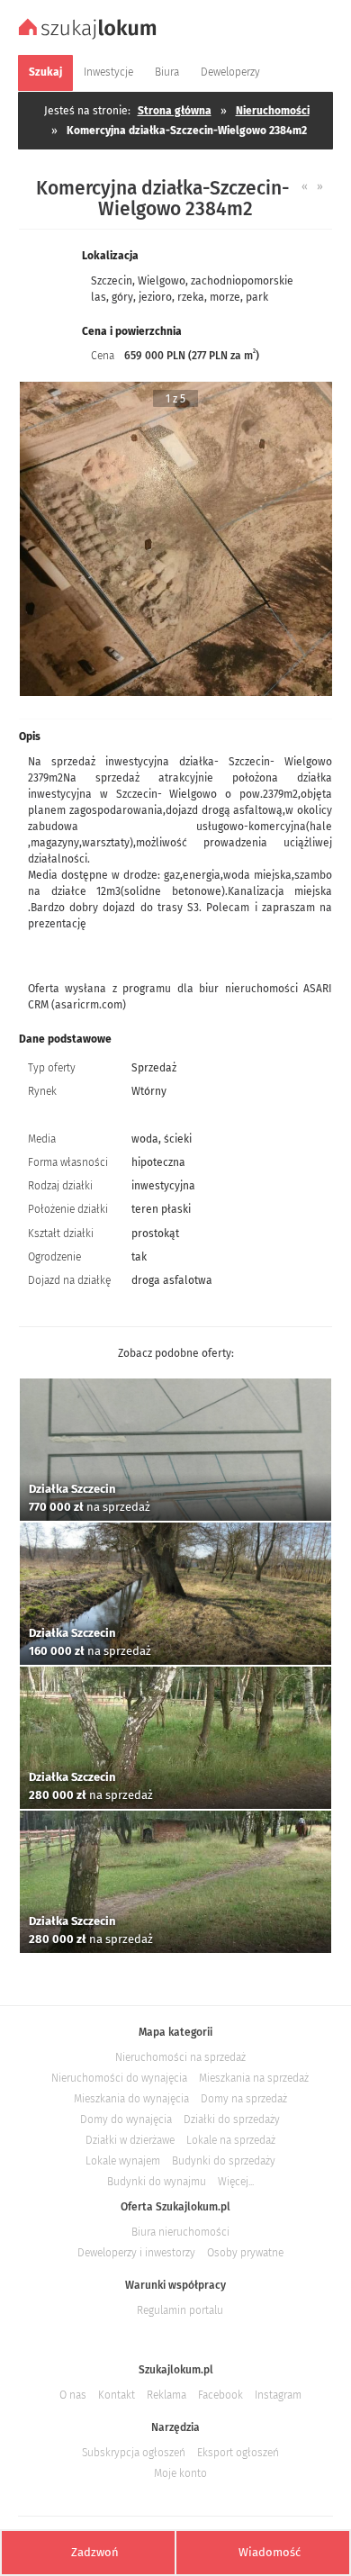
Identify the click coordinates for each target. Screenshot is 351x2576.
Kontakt (117, 2395)
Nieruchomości (273, 111)
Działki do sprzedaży (232, 2120)
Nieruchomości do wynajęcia (119, 2078)
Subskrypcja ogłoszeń (134, 2453)
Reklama (166, 2395)
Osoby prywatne (245, 2253)
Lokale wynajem (123, 2161)
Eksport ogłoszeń (238, 2453)
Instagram (278, 2395)
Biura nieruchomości (180, 2232)
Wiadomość (270, 2552)
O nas (73, 2395)
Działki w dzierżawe (130, 2140)
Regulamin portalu (180, 2310)
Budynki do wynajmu (157, 2182)
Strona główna (175, 111)
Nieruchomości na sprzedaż (180, 2057)
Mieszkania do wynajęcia (131, 2099)
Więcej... (236, 2182)
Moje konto (180, 2473)
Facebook (220, 2395)
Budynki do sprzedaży (224, 2161)
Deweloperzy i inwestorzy (136, 2253)
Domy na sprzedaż (244, 2099)
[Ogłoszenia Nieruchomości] (90, 37)
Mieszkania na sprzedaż (254, 2078)
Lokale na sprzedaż (231, 2140)
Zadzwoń (95, 2552)
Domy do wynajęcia (126, 2120)
